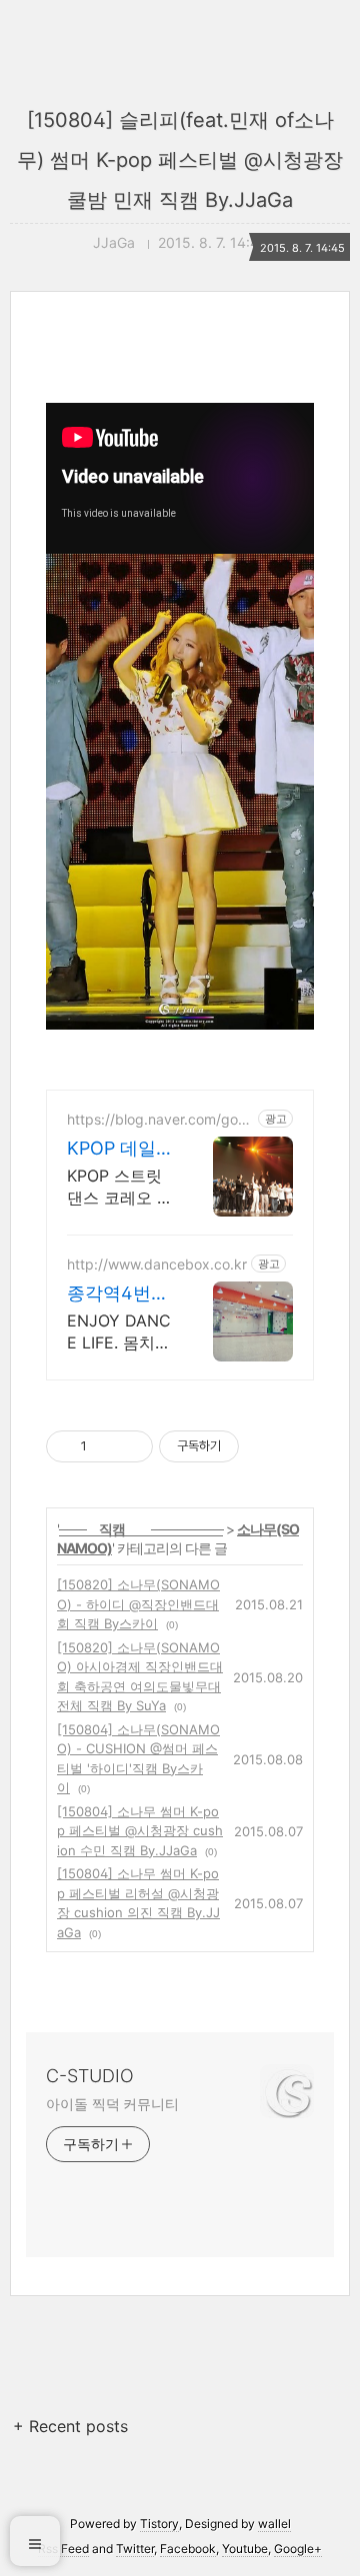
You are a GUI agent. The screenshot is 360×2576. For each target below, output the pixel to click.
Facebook (188, 2549)
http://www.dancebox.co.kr (157, 1264)
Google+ (298, 2549)
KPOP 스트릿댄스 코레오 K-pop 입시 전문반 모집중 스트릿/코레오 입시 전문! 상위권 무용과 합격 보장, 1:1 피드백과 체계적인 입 (120, 1187)
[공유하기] (105, 1446)
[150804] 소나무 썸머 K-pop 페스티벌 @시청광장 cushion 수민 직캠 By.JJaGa (140, 1831)
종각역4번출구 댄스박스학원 (118, 1294)
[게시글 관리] (130, 1446)
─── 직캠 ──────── (141, 1529)
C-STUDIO (90, 2076)
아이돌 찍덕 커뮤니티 (112, 2104)
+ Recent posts (70, 2426)
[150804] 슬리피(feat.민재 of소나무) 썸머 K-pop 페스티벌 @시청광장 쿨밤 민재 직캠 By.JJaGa (180, 160)
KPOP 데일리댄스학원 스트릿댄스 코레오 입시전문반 (114, 1149)
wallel (274, 2524)
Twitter (135, 2549)
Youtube (245, 2549)
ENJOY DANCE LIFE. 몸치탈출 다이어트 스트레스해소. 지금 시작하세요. (120, 1332)
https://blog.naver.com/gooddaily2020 (156, 1119)
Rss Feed (63, 2549)
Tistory (159, 2524)
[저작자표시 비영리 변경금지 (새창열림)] (266, 1446)
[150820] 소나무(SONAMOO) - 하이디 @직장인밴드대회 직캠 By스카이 (138, 1604)
